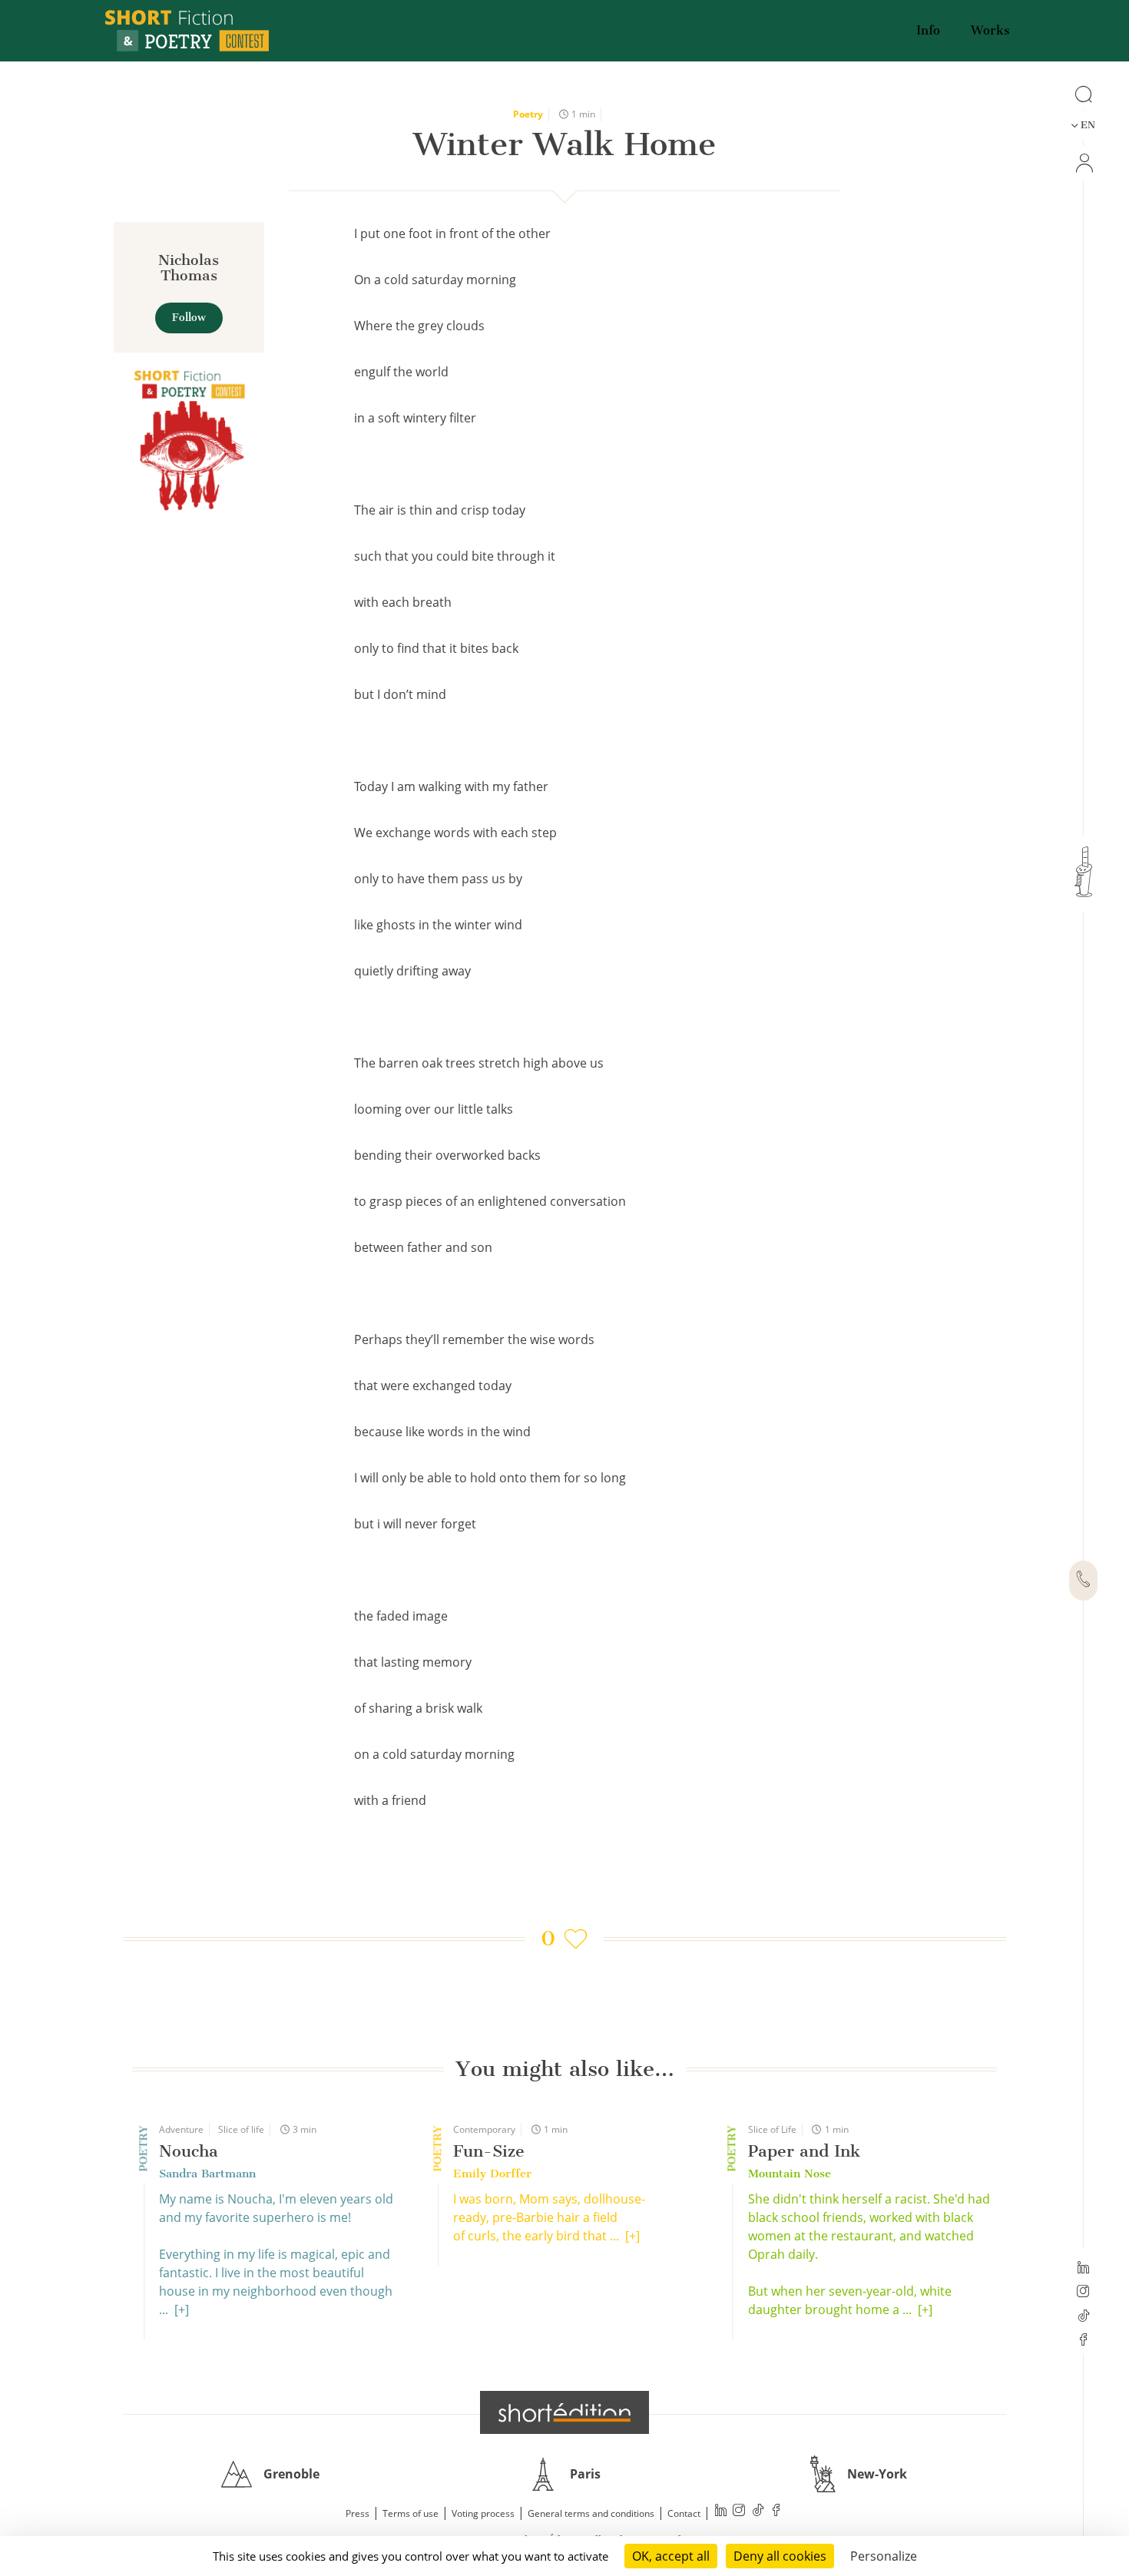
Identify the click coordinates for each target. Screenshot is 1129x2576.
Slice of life (241, 2129)
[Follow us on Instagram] (1083, 2293)
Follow (189, 318)
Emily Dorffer (492, 2174)
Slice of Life (772, 2129)
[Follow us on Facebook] (1083, 2341)
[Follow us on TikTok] (1083, 2317)
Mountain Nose (790, 2174)
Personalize (884, 2556)
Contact (684, 2513)
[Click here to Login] (1083, 163)
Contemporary (484, 2129)
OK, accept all (671, 2556)
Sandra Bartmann (207, 2174)
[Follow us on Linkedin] (1083, 2269)
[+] (182, 2309)
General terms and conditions (591, 2513)
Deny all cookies (780, 2556)
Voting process (483, 2513)
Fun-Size (489, 2151)
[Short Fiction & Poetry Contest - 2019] (189, 439)
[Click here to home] (564, 2412)
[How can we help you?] (1083, 1581)
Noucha (189, 2151)
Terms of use (411, 2513)
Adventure (181, 2129)
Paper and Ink (804, 2151)
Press (358, 2513)
